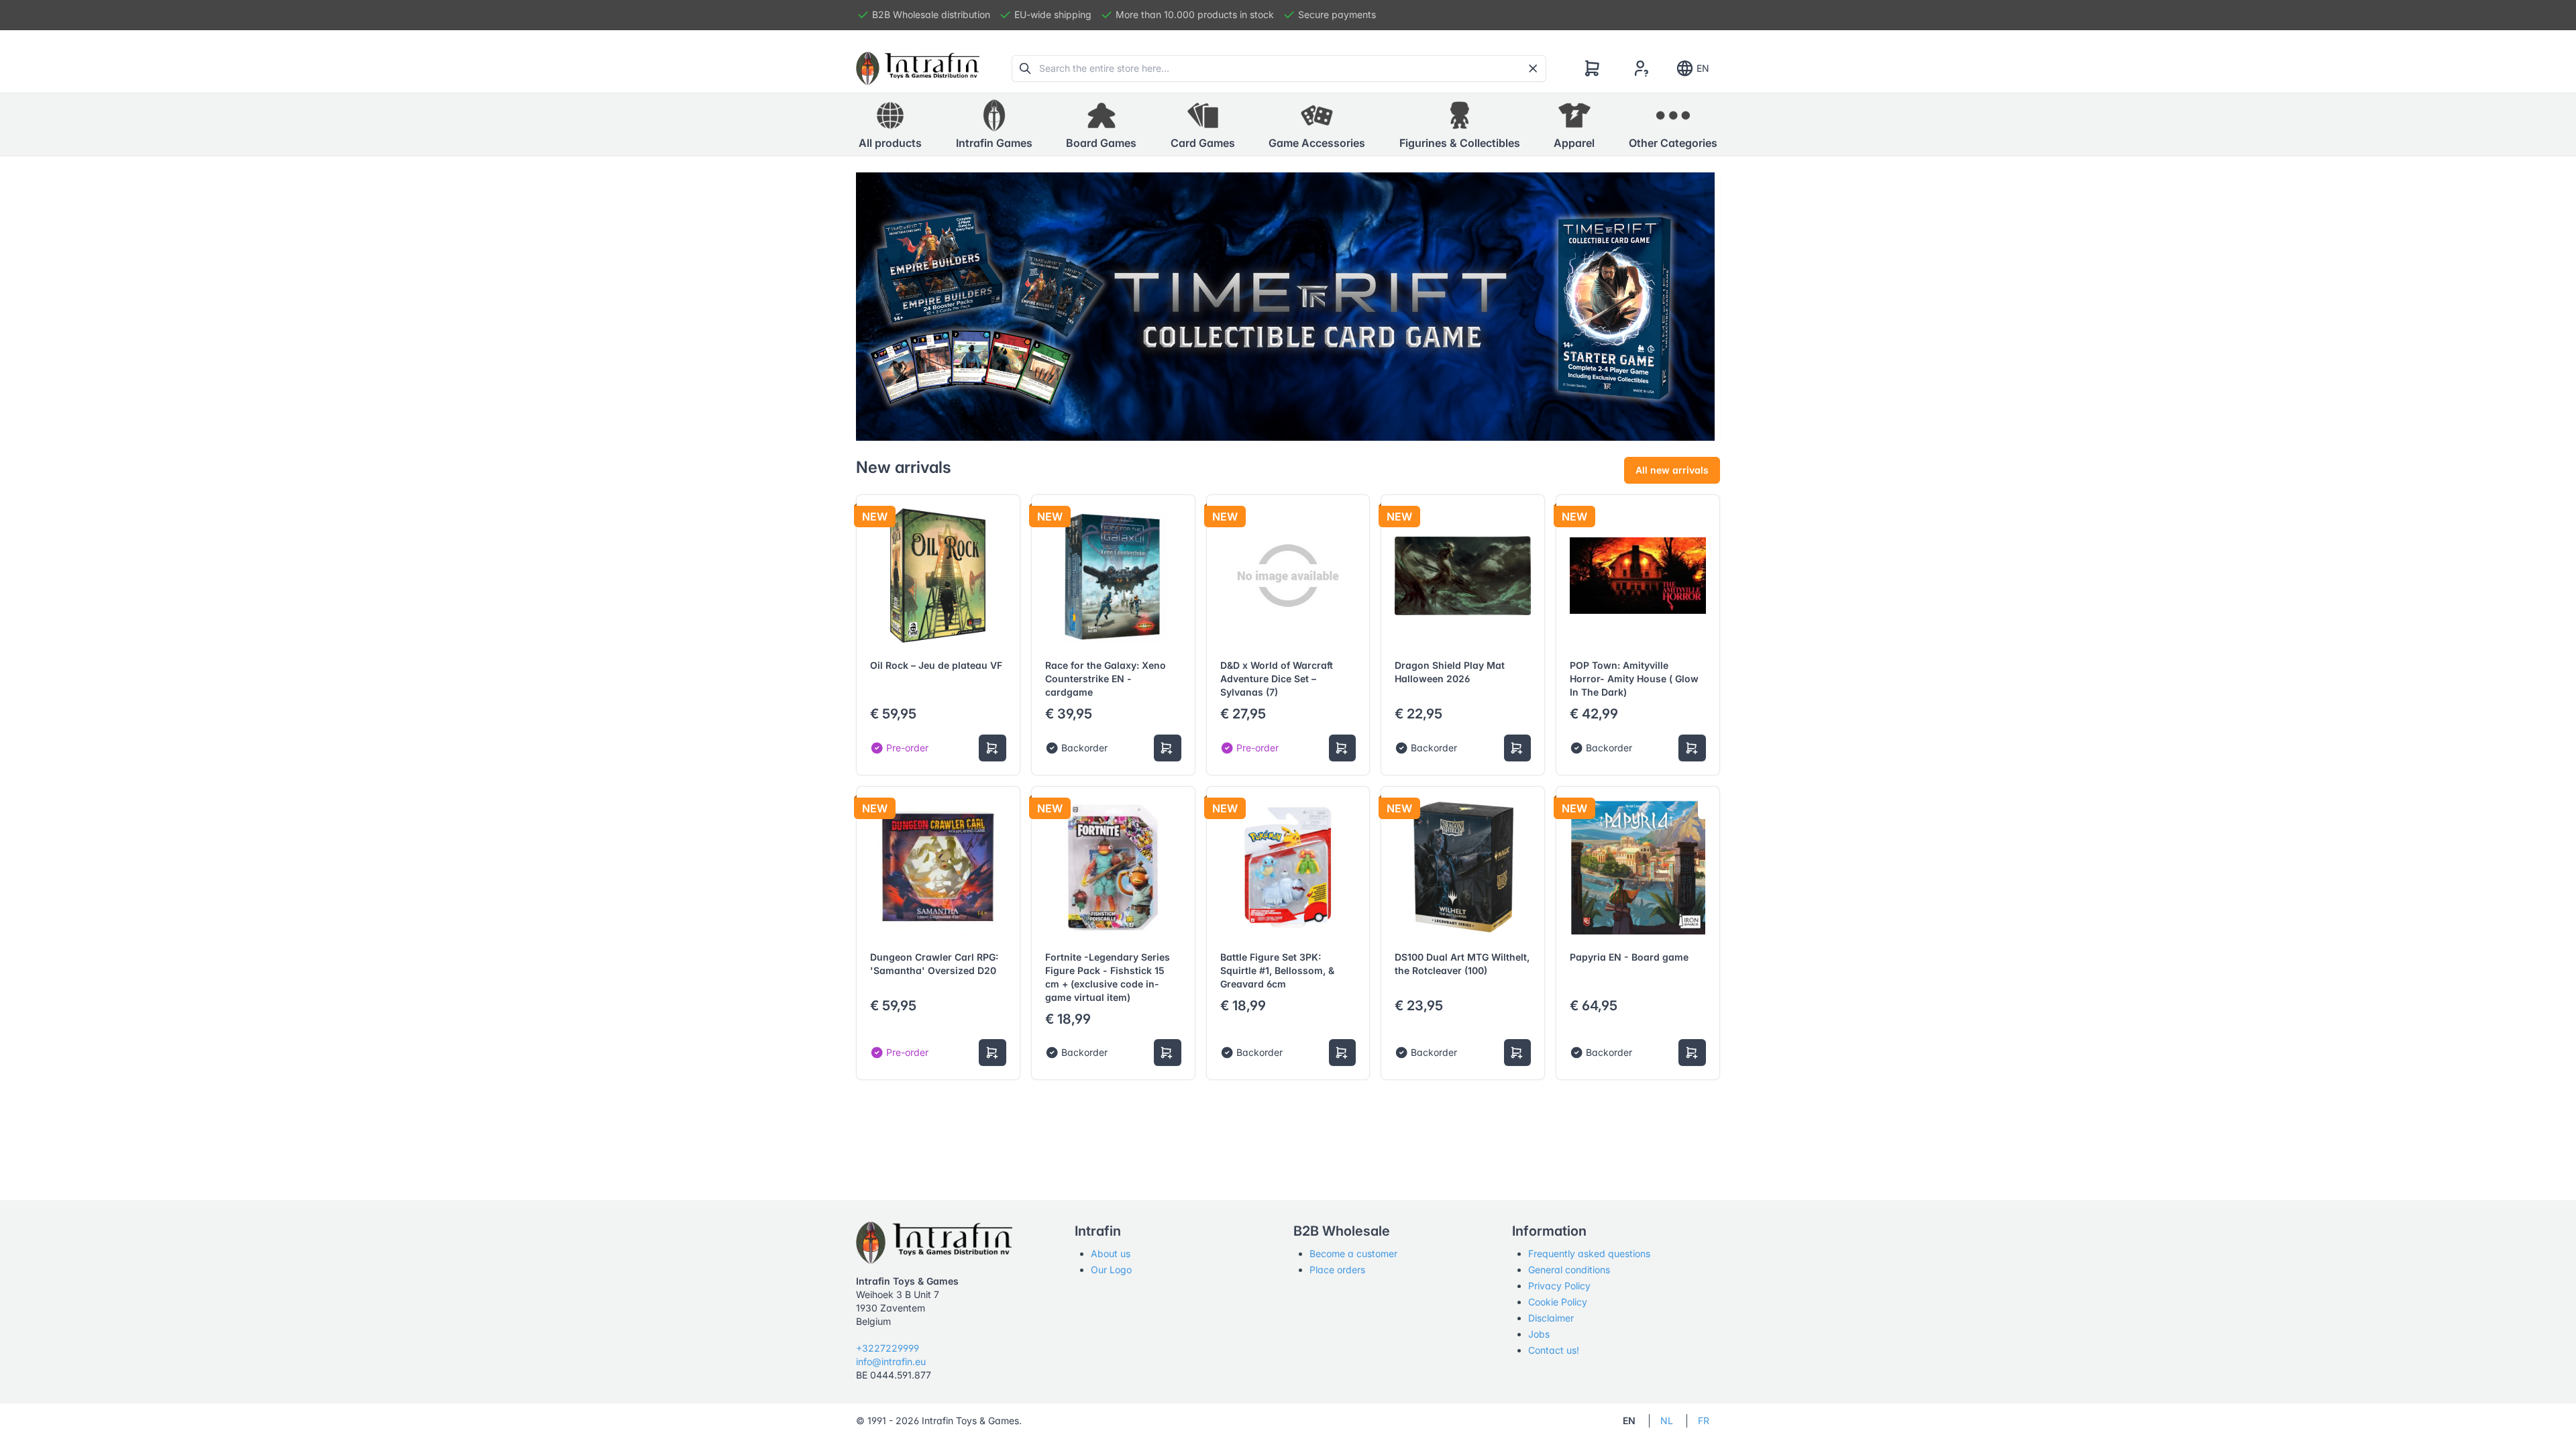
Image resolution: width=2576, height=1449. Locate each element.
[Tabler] (918, 68)
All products (890, 143)
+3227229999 (888, 1348)
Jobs (1539, 1334)
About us (1111, 1253)
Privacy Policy (1559, 1286)
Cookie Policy (1558, 1302)
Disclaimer (1551, 1318)
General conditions (1569, 1270)
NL (1667, 1420)
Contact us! (1554, 1350)
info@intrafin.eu (891, 1361)
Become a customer (1353, 1253)
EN (1703, 68)
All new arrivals (1672, 470)
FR (1704, 1420)
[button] (994, 125)
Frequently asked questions (1589, 1253)
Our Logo (1111, 1270)
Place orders (1337, 1270)
